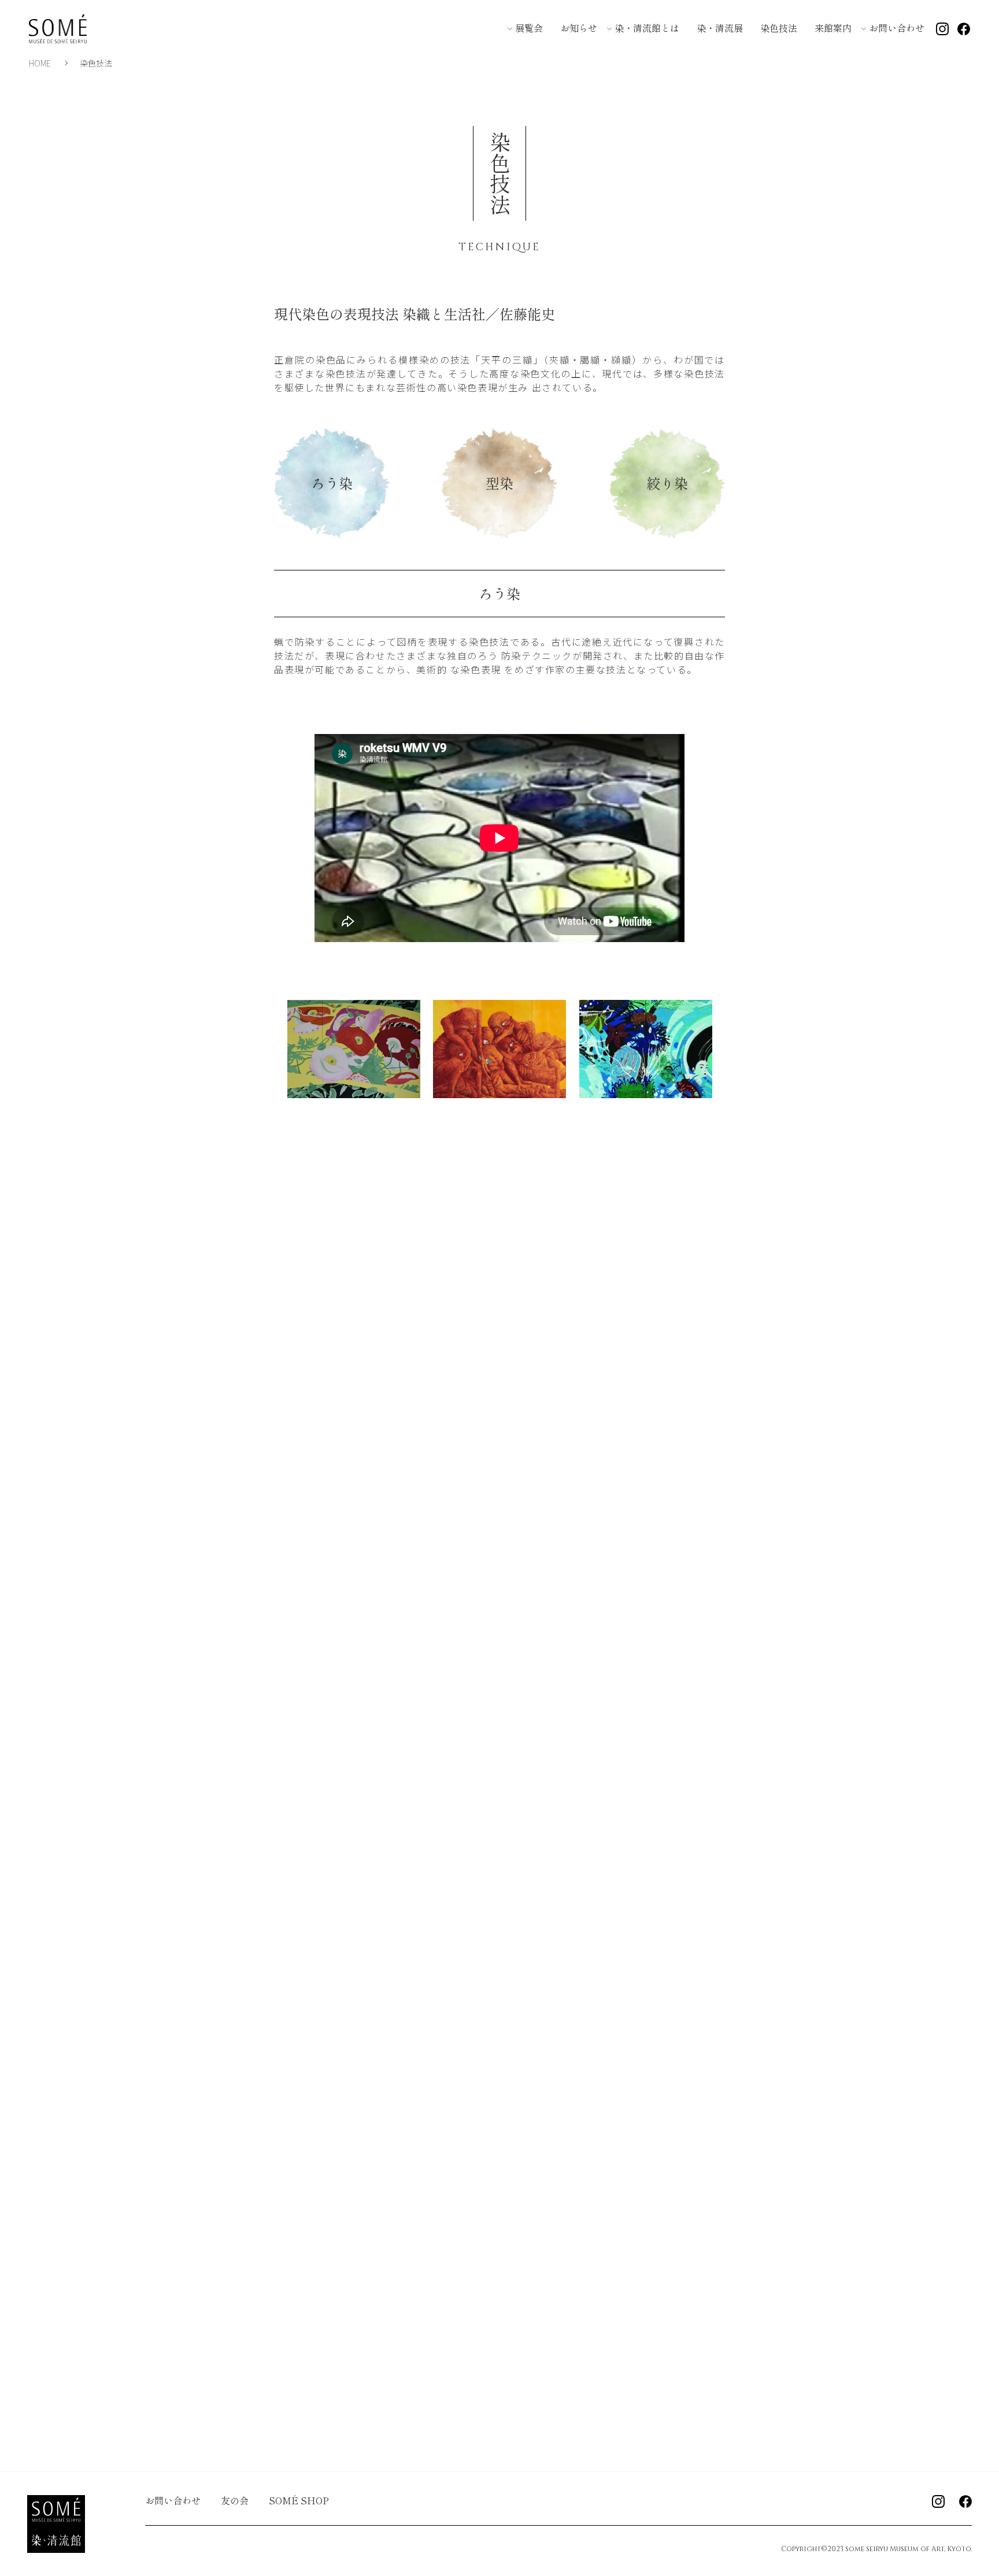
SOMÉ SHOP (299, 2500)
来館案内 (833, 28)
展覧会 (529, 28)
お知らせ (579, 28)
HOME (40, 63)
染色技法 (779, 28)
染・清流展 (720, 28)
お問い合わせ (897, 28)
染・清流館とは (647, 28)
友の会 (235, 2500)
